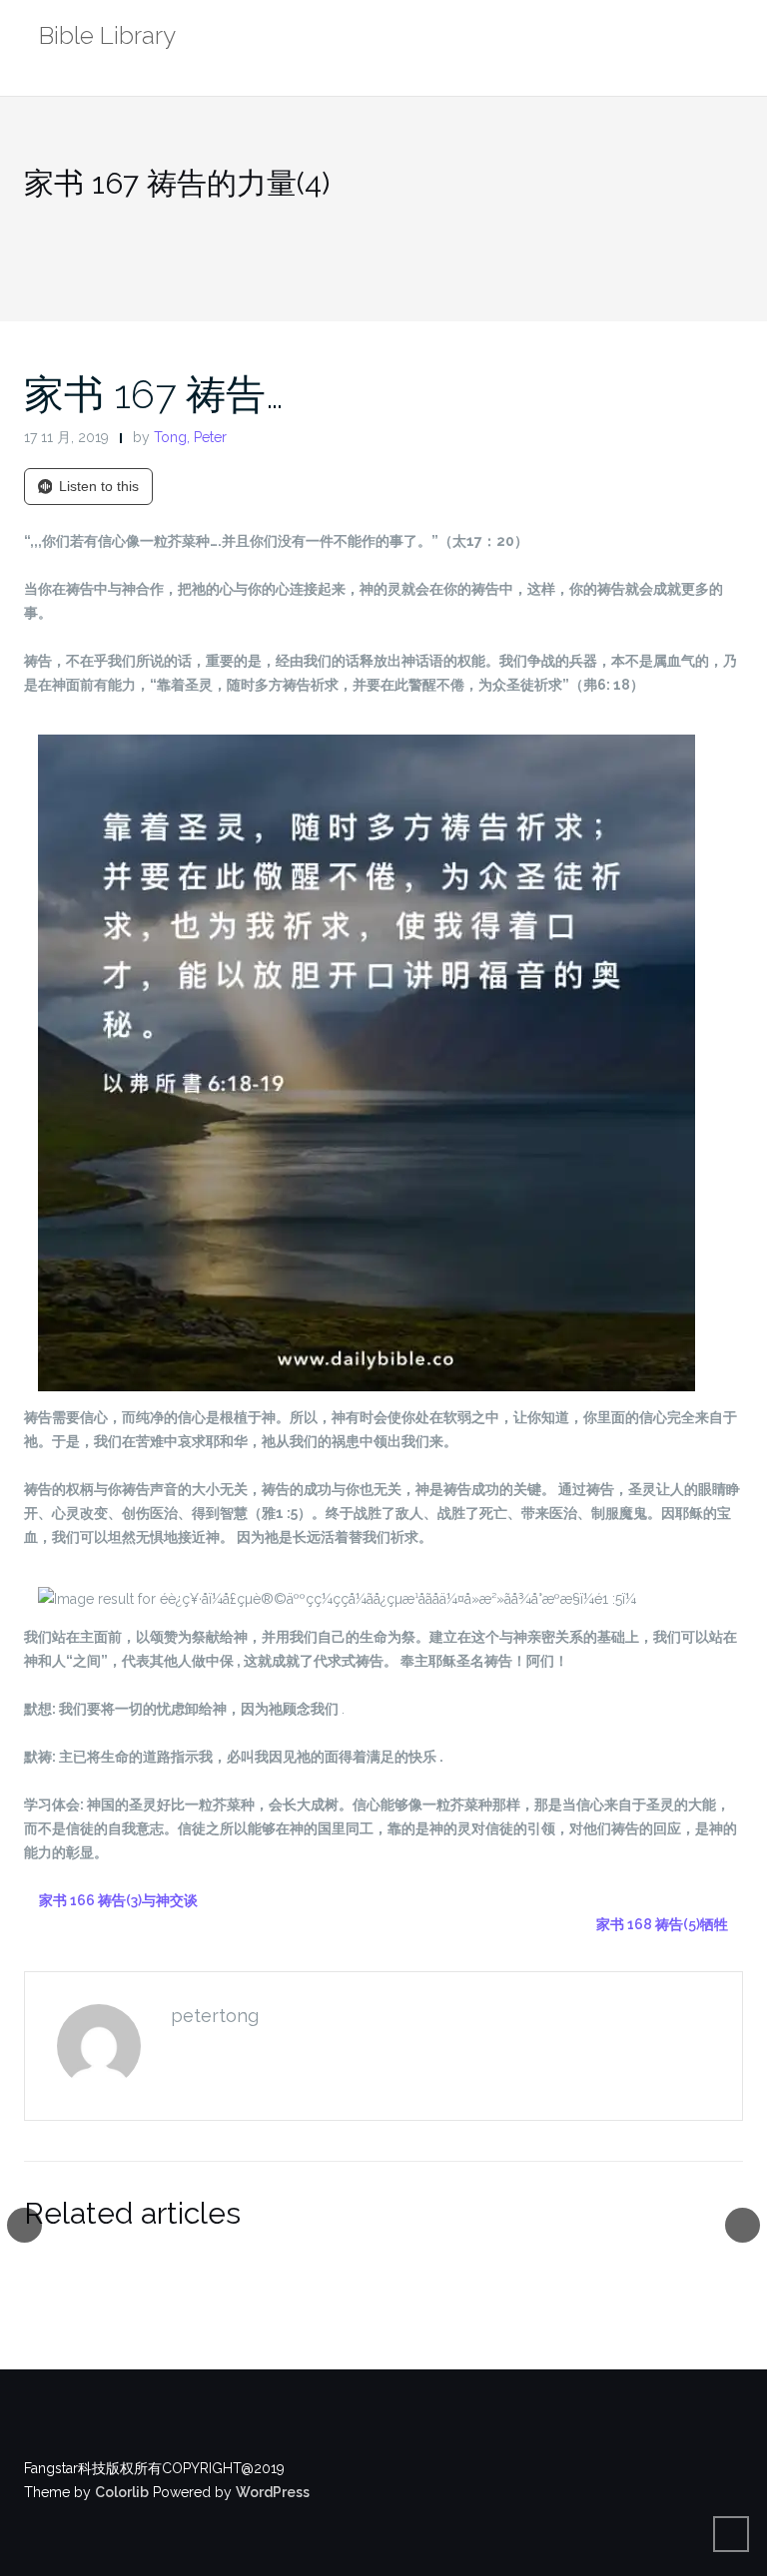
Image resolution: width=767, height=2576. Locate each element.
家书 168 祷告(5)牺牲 (662, 1924)
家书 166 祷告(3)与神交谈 (118, 1900)
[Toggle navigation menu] (723, 38)
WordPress (273, 2492)
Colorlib (122, 2492)
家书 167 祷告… (154, 394)
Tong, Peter (190, 437)
